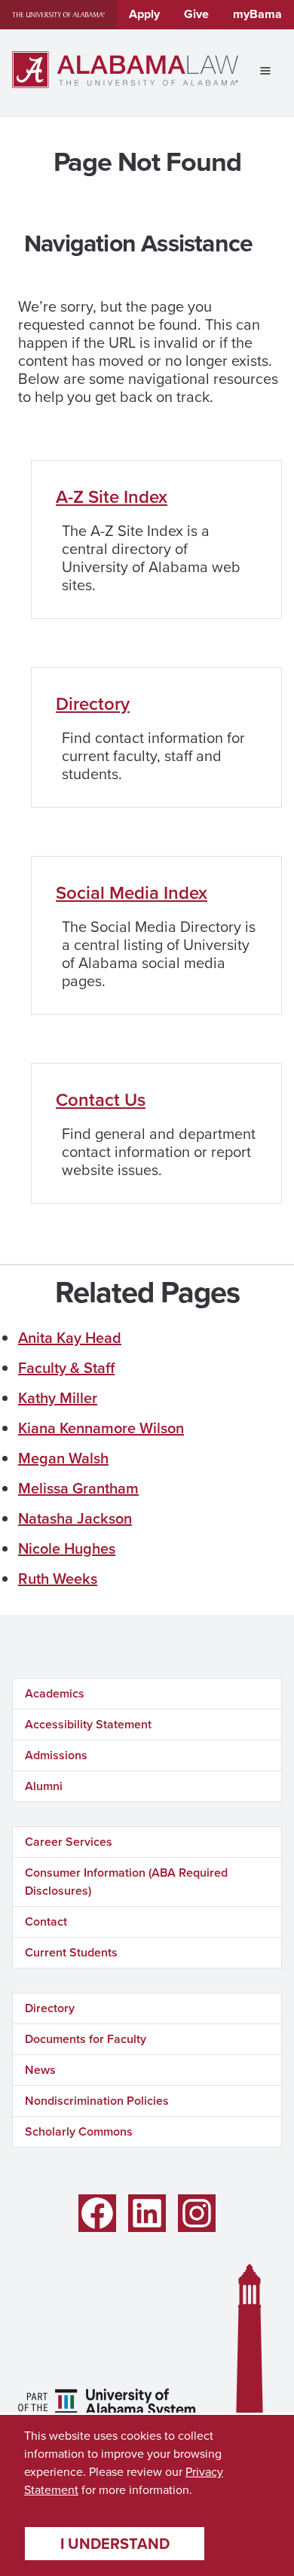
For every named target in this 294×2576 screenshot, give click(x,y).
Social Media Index (132, 893)
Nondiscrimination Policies (97, 2101)
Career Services (69, 1842)
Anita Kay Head (70, 1338)
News (40, 2070)
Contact (46, 1921)
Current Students (71, 1952)
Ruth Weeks (58, 1579)
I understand (115, 2544)
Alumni (44, 1786)
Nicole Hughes (67, 1548)
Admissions (56, 1755)
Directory (93, 704)
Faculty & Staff (66, 1368)
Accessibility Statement (88, 1724)
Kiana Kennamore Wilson (101, 1428)
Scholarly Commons (79, 2131)
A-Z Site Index (112, 497)
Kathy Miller (58, 1398)
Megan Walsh (63, 1458)
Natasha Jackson (75, 1518)
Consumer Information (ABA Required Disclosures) (126, 1882)
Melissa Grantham (78, 1488)
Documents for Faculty (86, 2039)
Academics (55, 1693)
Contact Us (101, 1100)
